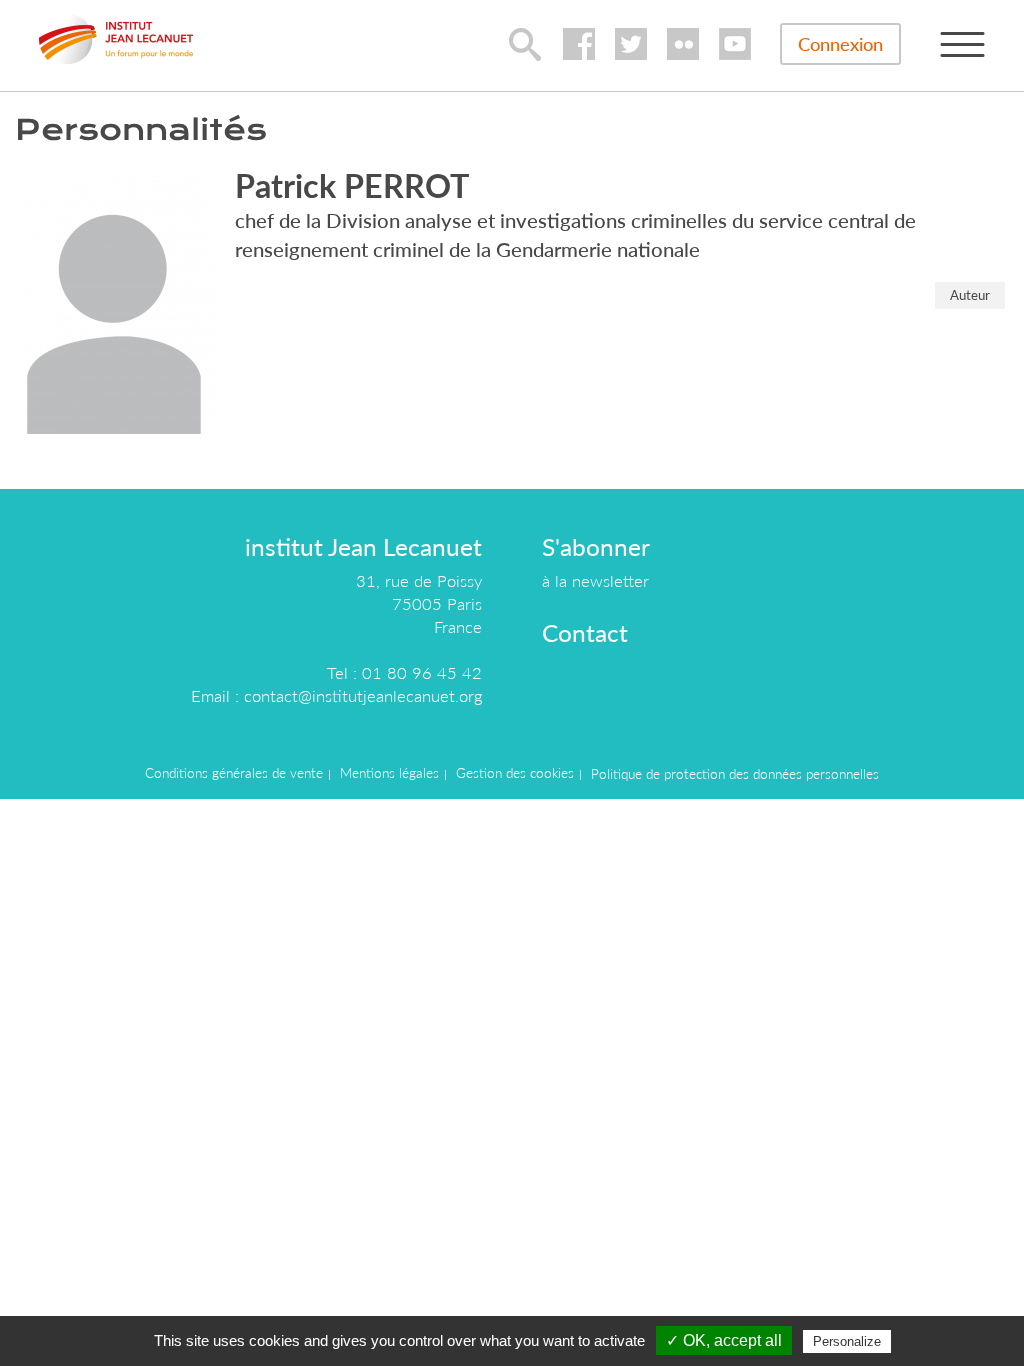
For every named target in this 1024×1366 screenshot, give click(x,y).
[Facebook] (579, 44)
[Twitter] (631, 44)
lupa (525, 44)
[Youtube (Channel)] (735, 44)
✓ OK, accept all (724, 1340)
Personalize (847, 1341)
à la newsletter (595, 580)
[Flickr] (683, 44)
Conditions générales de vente (234, 773)
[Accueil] (116, 39)
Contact (585, 632)
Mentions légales (389, 773)
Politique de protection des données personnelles (735, 774)
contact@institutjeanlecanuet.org (363, 695)
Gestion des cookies (515, 773)
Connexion (840, 44)
